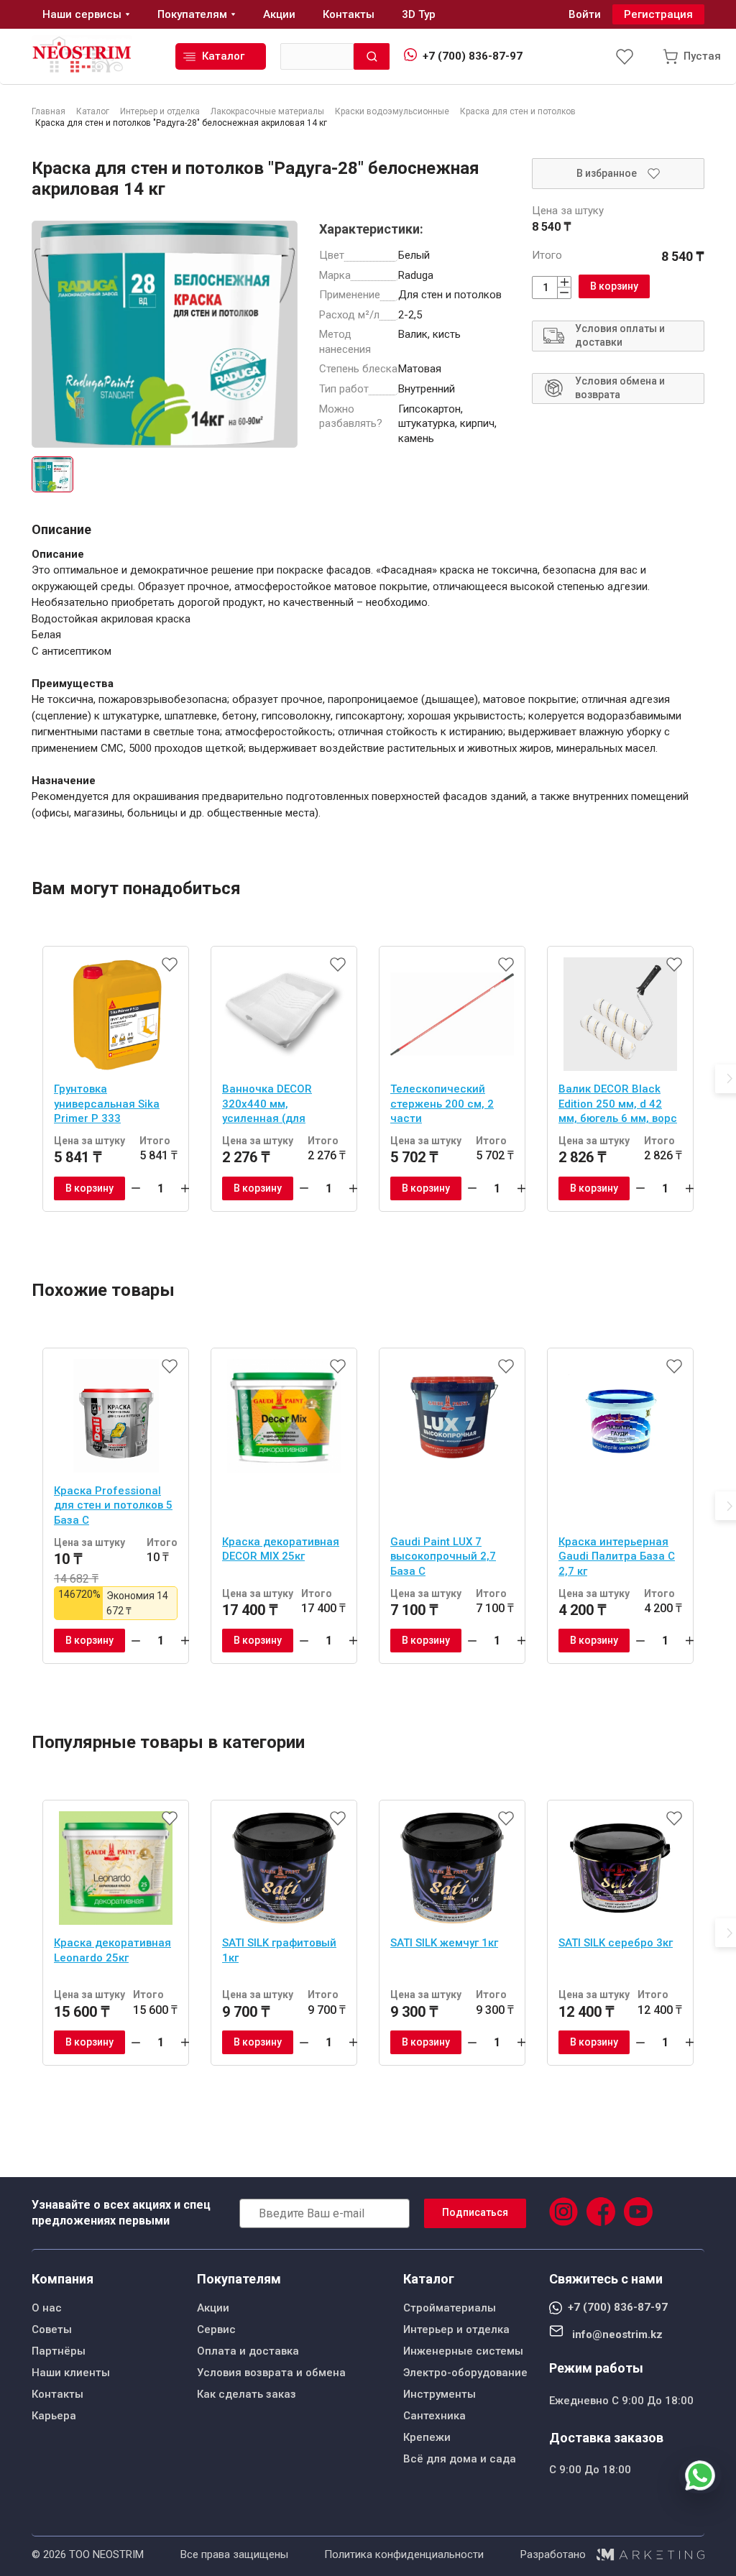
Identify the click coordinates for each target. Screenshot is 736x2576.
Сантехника (434, 2416)
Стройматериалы (450, 2308)
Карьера (54, 2416)
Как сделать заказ (247, 2394)
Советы (52, 2329)
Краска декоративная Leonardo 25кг (112, 1950)
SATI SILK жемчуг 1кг (444, 1943)
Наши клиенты (71, 2373)
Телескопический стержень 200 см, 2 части (442, 1104)
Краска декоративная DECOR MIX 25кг (281, 1549)
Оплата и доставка (248, 2351)
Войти (585, 14)
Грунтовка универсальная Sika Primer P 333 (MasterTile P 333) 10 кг (116, 1105)
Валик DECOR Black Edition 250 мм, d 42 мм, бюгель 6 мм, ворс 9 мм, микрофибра (618, 1105)
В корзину (614, 286)
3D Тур (419, 14)
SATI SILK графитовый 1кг (279, 1950)
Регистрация (658, 14)
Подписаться (475, 2212)
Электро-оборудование (465, 2373)
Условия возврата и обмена (271, 2373)
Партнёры (59, 2351)
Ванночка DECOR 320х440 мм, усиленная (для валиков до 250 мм (272, 1105)
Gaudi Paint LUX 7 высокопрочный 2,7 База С (443, 1556)
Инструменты (440, 2394)
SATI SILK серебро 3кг (616, 1943)
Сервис (216, 2329)
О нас (47, 2308)
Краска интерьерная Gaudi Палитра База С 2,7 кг (617, 1556)
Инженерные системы (463, 2351)
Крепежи (427, 2437)
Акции (213, 2308)
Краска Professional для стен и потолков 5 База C (113, 1505)
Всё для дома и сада (460, 2459)
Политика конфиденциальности (404, 2554)
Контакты (57, 2394)
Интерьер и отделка (456, 2329)
